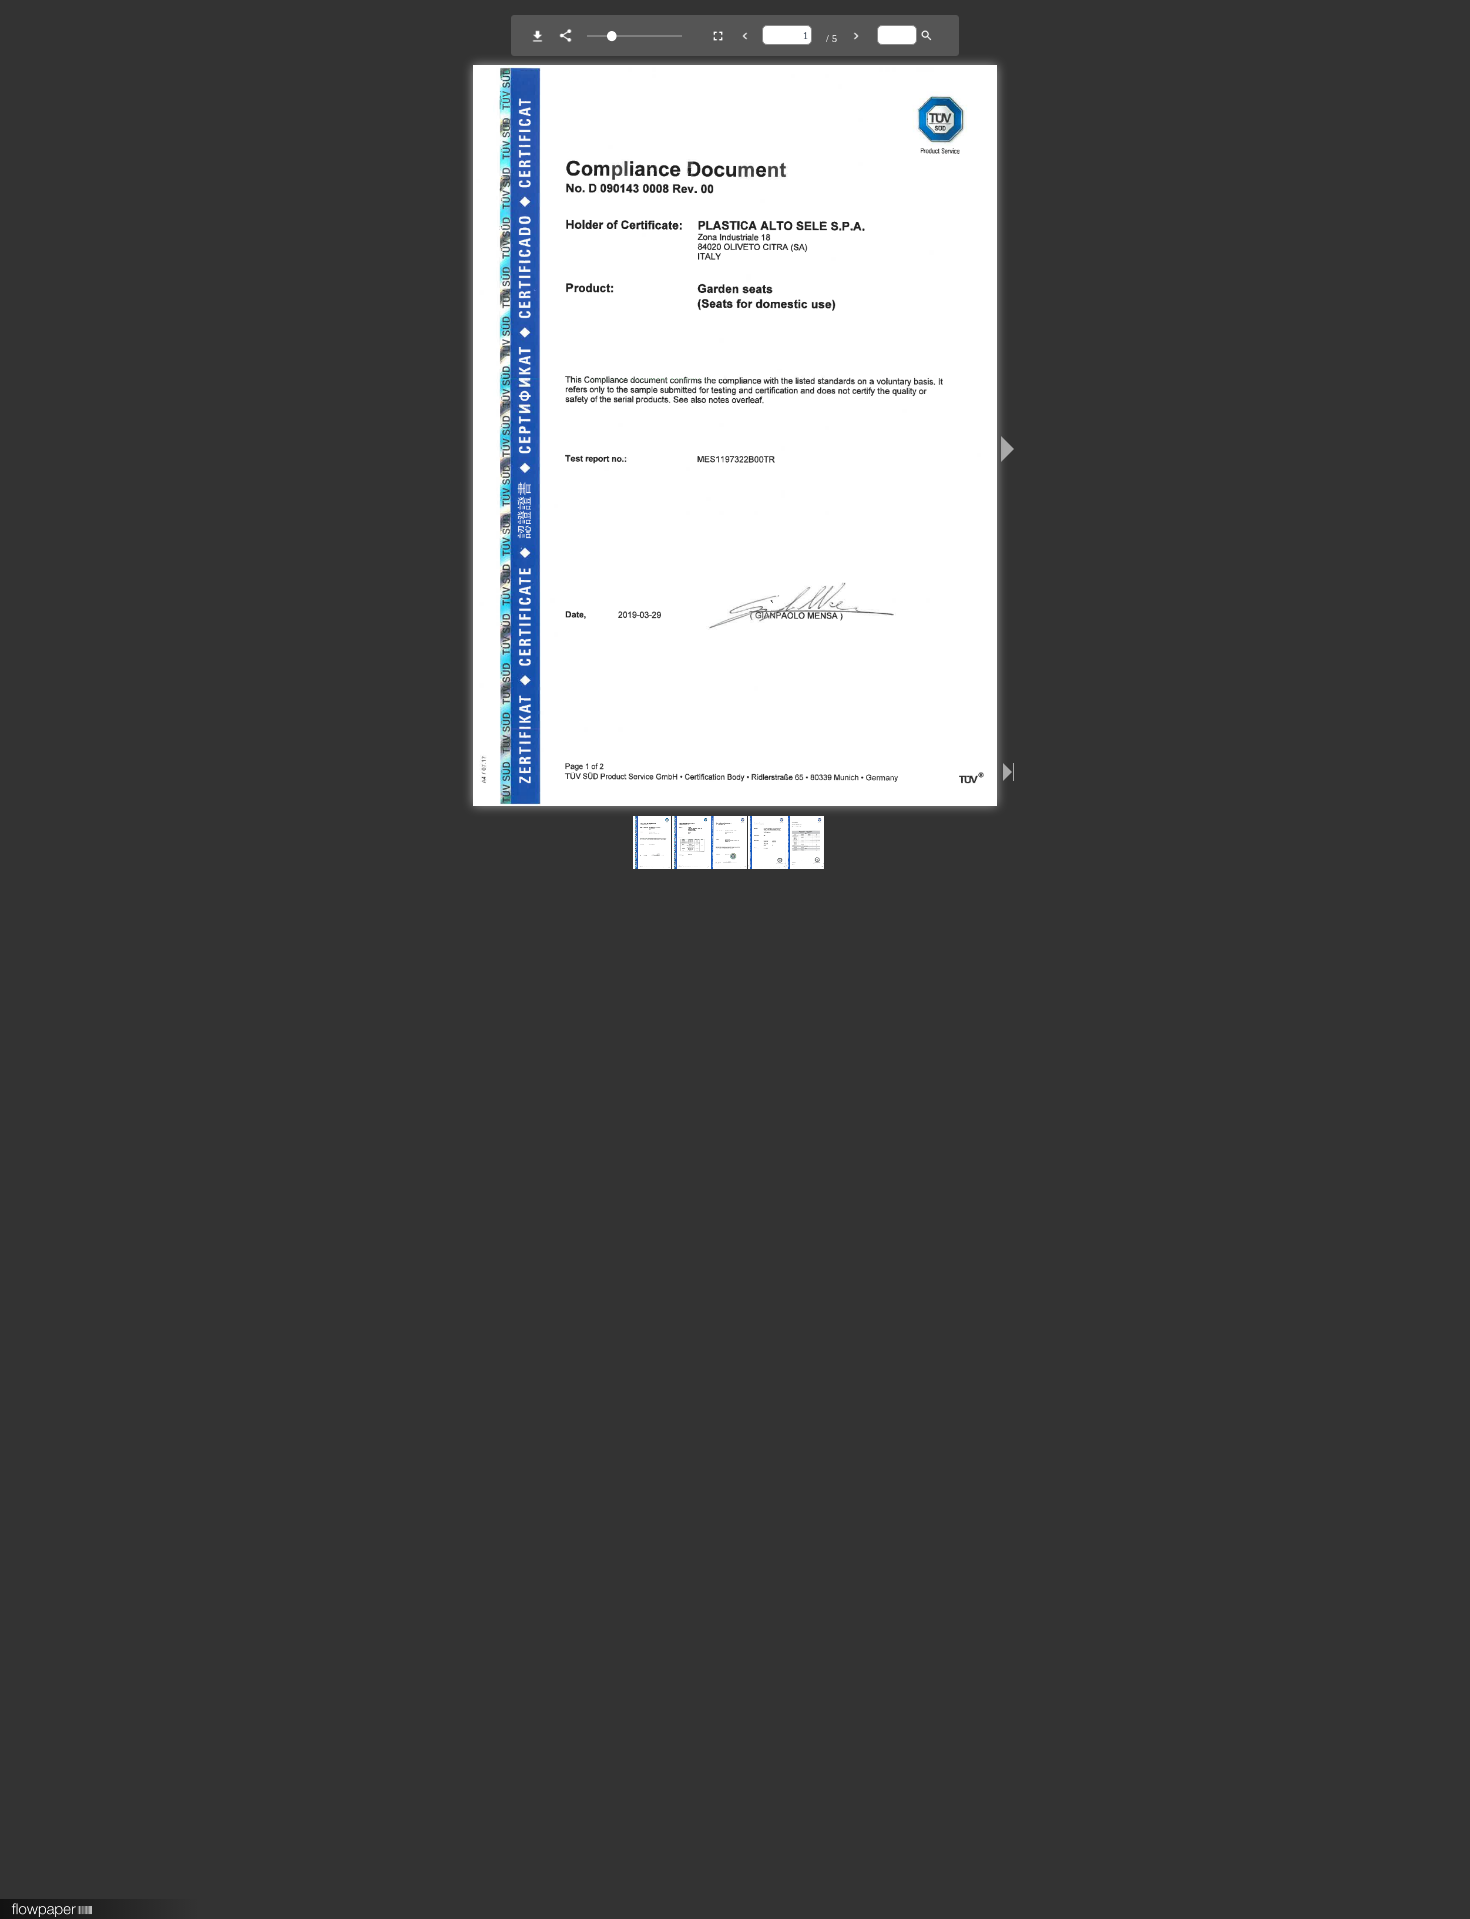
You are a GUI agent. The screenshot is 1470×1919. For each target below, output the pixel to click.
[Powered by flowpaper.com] (52, 1903)
